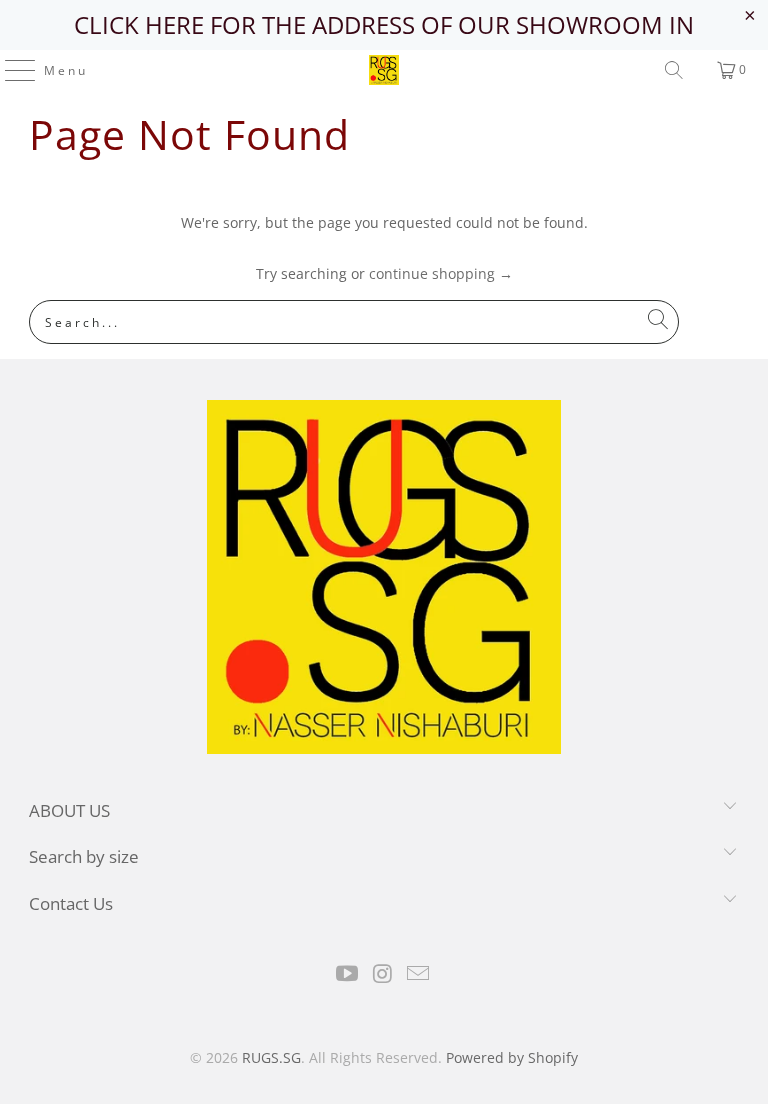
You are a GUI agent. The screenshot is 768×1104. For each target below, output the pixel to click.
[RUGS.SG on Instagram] (383, 974)
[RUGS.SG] (384, 70)
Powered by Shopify (512, 1057)
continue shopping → (441, 273)
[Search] (674, 70)
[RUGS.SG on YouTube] (347, 974)
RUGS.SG (271, 1057)
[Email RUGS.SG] (419, 974)
